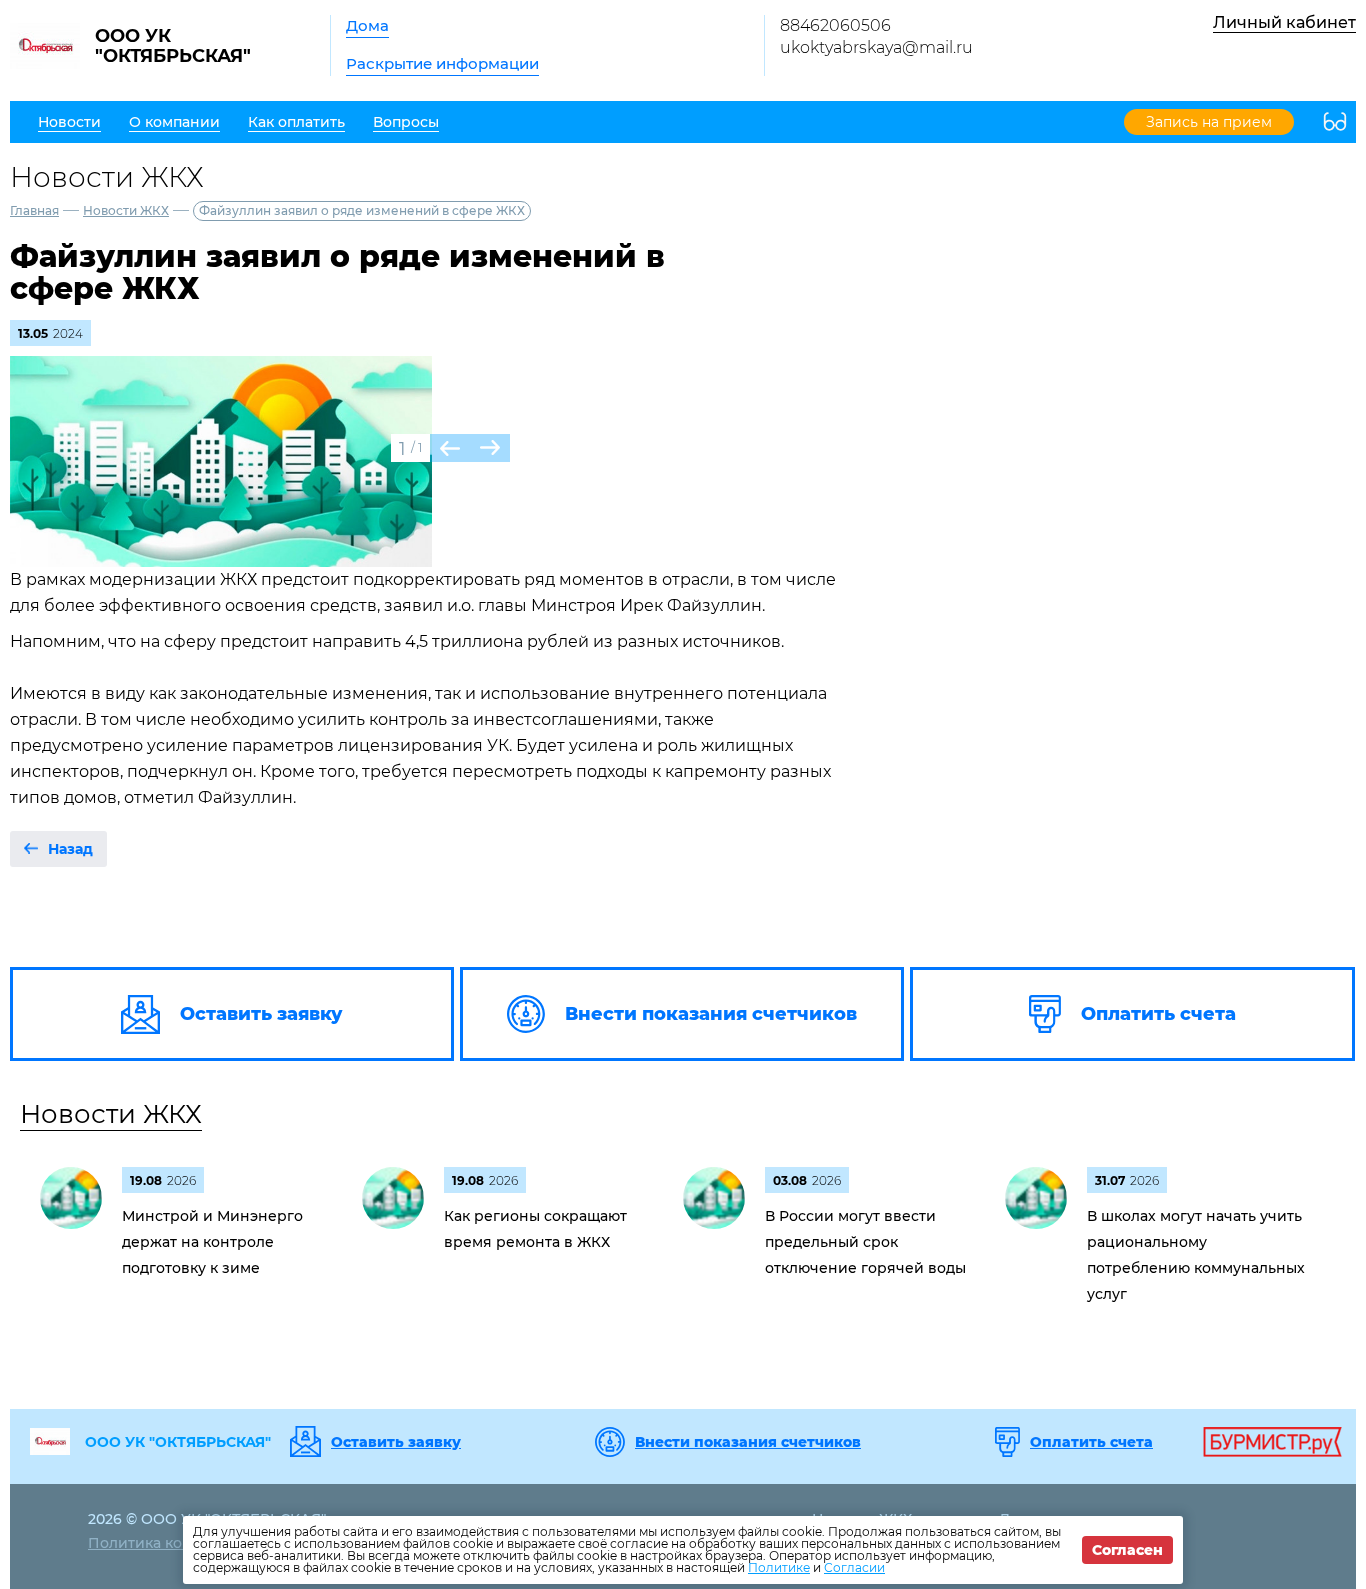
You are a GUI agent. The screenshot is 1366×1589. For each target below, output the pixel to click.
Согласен (1127, 1550)
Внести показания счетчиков (748, 1442)
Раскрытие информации (442, 63)
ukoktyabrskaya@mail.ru (876, 47)
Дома (367, 25)
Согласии (854, 1567)
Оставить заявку (396, 1442)
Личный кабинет (1284, 22)
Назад (70, 849)
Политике (779, 1567)
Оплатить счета (1091, 1442)
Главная (34, 210)
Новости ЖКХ (126, 210)
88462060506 (835, 25)
